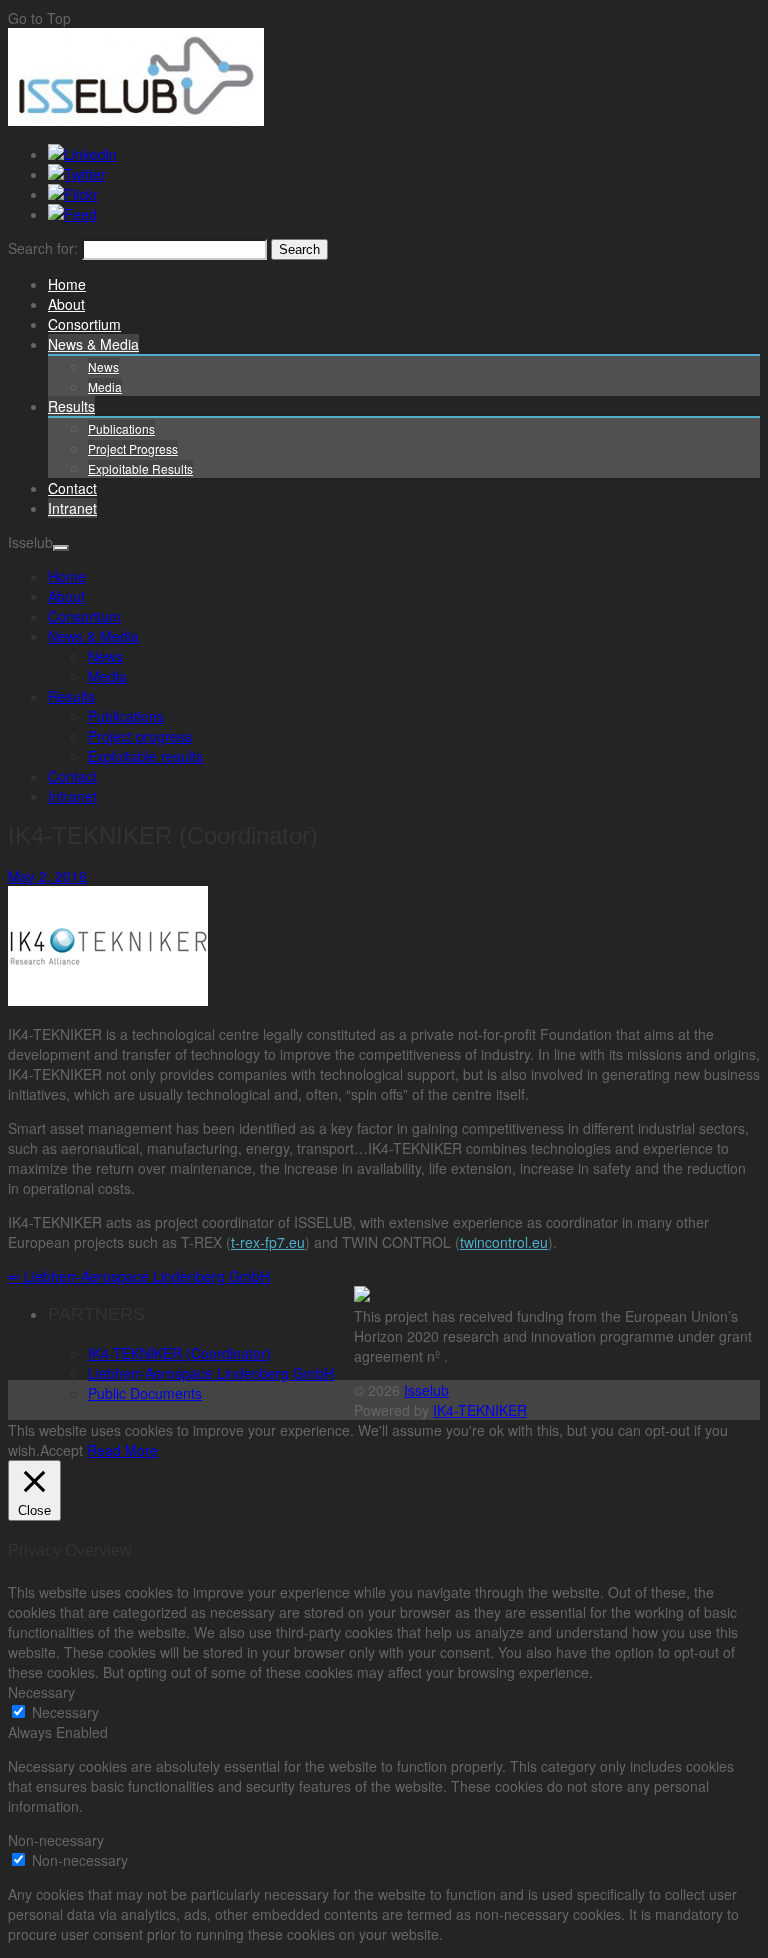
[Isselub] (136, 120)
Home (67, 284)
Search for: (43, 248)
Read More (122, 1450)
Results (71, 406)
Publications (121, 428)
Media (105, 386)
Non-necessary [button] (56, 1840)
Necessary (65, 1712)
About (66, 304)
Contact (72, 488)
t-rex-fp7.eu (268, 1242)
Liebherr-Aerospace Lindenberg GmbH (139, 1276)
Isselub (426, 1390)
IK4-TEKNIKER (480, 1410)
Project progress (133, 448)
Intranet (72, 508)
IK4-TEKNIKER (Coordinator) (179, 1353)
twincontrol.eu (504, 1242)
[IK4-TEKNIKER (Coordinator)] (108, 1000)
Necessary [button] (41, 1692)
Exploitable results (140, 468)
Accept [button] (61, 1450)
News (103, 366)
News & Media (93, 344)
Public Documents (145, 1393)
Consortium (84, 324)
